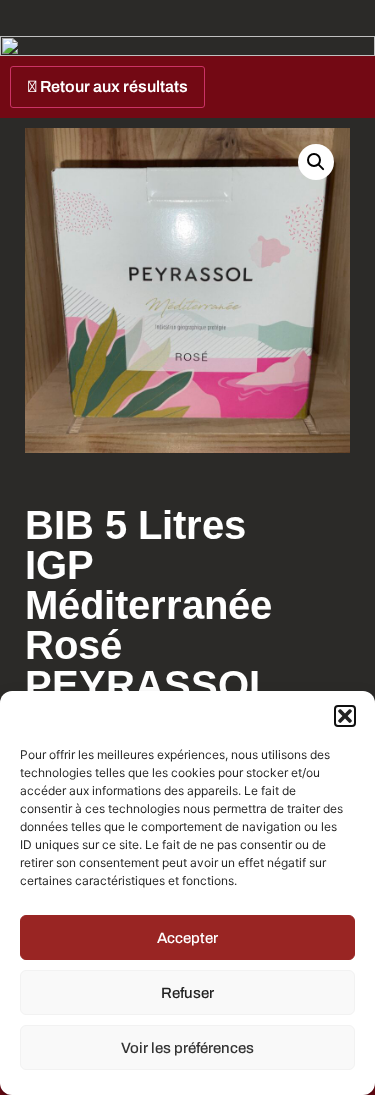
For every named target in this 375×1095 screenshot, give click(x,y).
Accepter (187, 938)
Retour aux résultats (112, 86)
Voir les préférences (187, 1048)
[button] (345, 716)
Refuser (187, 993)
